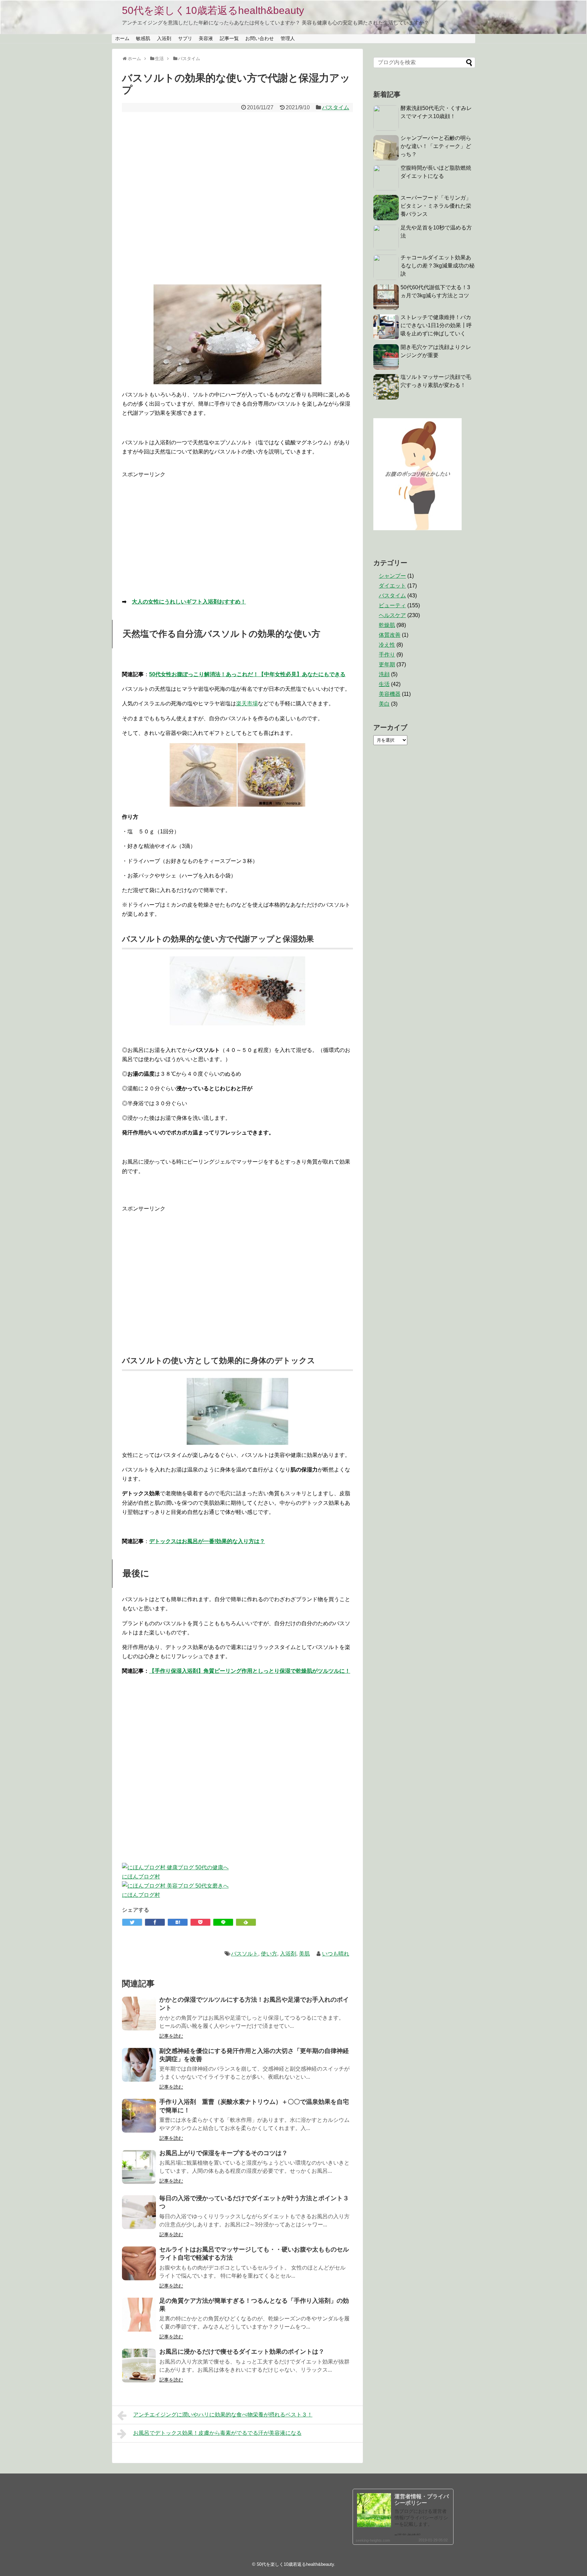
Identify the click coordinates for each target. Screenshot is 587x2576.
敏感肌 (143, 38)
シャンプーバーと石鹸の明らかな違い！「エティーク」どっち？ (436, 146)
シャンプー (392, 576)
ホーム (122, 38)
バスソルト (245, 1954)
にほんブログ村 (141, 1877)
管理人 (288, 38)
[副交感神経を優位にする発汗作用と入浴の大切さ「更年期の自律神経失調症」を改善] (139, 2065)
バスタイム (336, 107)
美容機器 (390, 694)
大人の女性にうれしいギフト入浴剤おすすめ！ (189, 602)
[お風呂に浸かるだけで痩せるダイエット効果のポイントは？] (139, 2366)
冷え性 (387, 645)
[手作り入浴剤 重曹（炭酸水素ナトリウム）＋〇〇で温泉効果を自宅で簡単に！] (139, 2116)
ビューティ (392, 605)
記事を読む (171, 2036)
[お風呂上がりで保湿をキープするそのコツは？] (139, 2167)
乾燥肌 (387, 625)
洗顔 (384, 674)
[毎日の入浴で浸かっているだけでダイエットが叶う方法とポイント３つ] (139, 2212)
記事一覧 (229, 38)
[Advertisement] (237, 195)
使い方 (269, 1954)
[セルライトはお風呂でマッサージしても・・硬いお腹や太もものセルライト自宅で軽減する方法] (139, 2263)
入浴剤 (164, 38)
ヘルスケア (392, 615)
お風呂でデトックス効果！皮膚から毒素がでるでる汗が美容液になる (217, 2433)
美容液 (206, 38)
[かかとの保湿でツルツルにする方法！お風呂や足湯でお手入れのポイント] (139, 2014)
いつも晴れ (336, 1954)
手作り (387, 655)
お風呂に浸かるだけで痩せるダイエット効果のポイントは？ (242, 2352)
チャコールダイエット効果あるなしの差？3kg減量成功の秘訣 (438, 266)
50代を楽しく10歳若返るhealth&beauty (213, 10)
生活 (384, 684)
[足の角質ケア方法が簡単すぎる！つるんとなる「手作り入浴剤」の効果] (139, 2315)
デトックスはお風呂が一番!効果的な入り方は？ (207, 1541)
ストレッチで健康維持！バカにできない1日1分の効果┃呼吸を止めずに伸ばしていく (436, 325)
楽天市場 (247, 703)
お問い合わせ (260, 38)
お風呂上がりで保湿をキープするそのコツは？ (224, 2153)
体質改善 (390, 635)
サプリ (185, 38)
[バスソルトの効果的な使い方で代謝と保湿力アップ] (178, 1922)
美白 (384, 704)
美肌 (304, 1954)
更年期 (387, 664)
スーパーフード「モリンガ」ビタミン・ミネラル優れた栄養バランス (436, 206)
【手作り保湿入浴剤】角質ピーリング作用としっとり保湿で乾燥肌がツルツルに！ (250, 1671)
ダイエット (392, 586)
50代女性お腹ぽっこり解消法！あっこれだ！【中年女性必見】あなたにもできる (247, 674)
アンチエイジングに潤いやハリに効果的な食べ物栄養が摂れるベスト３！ (223, 2415)
